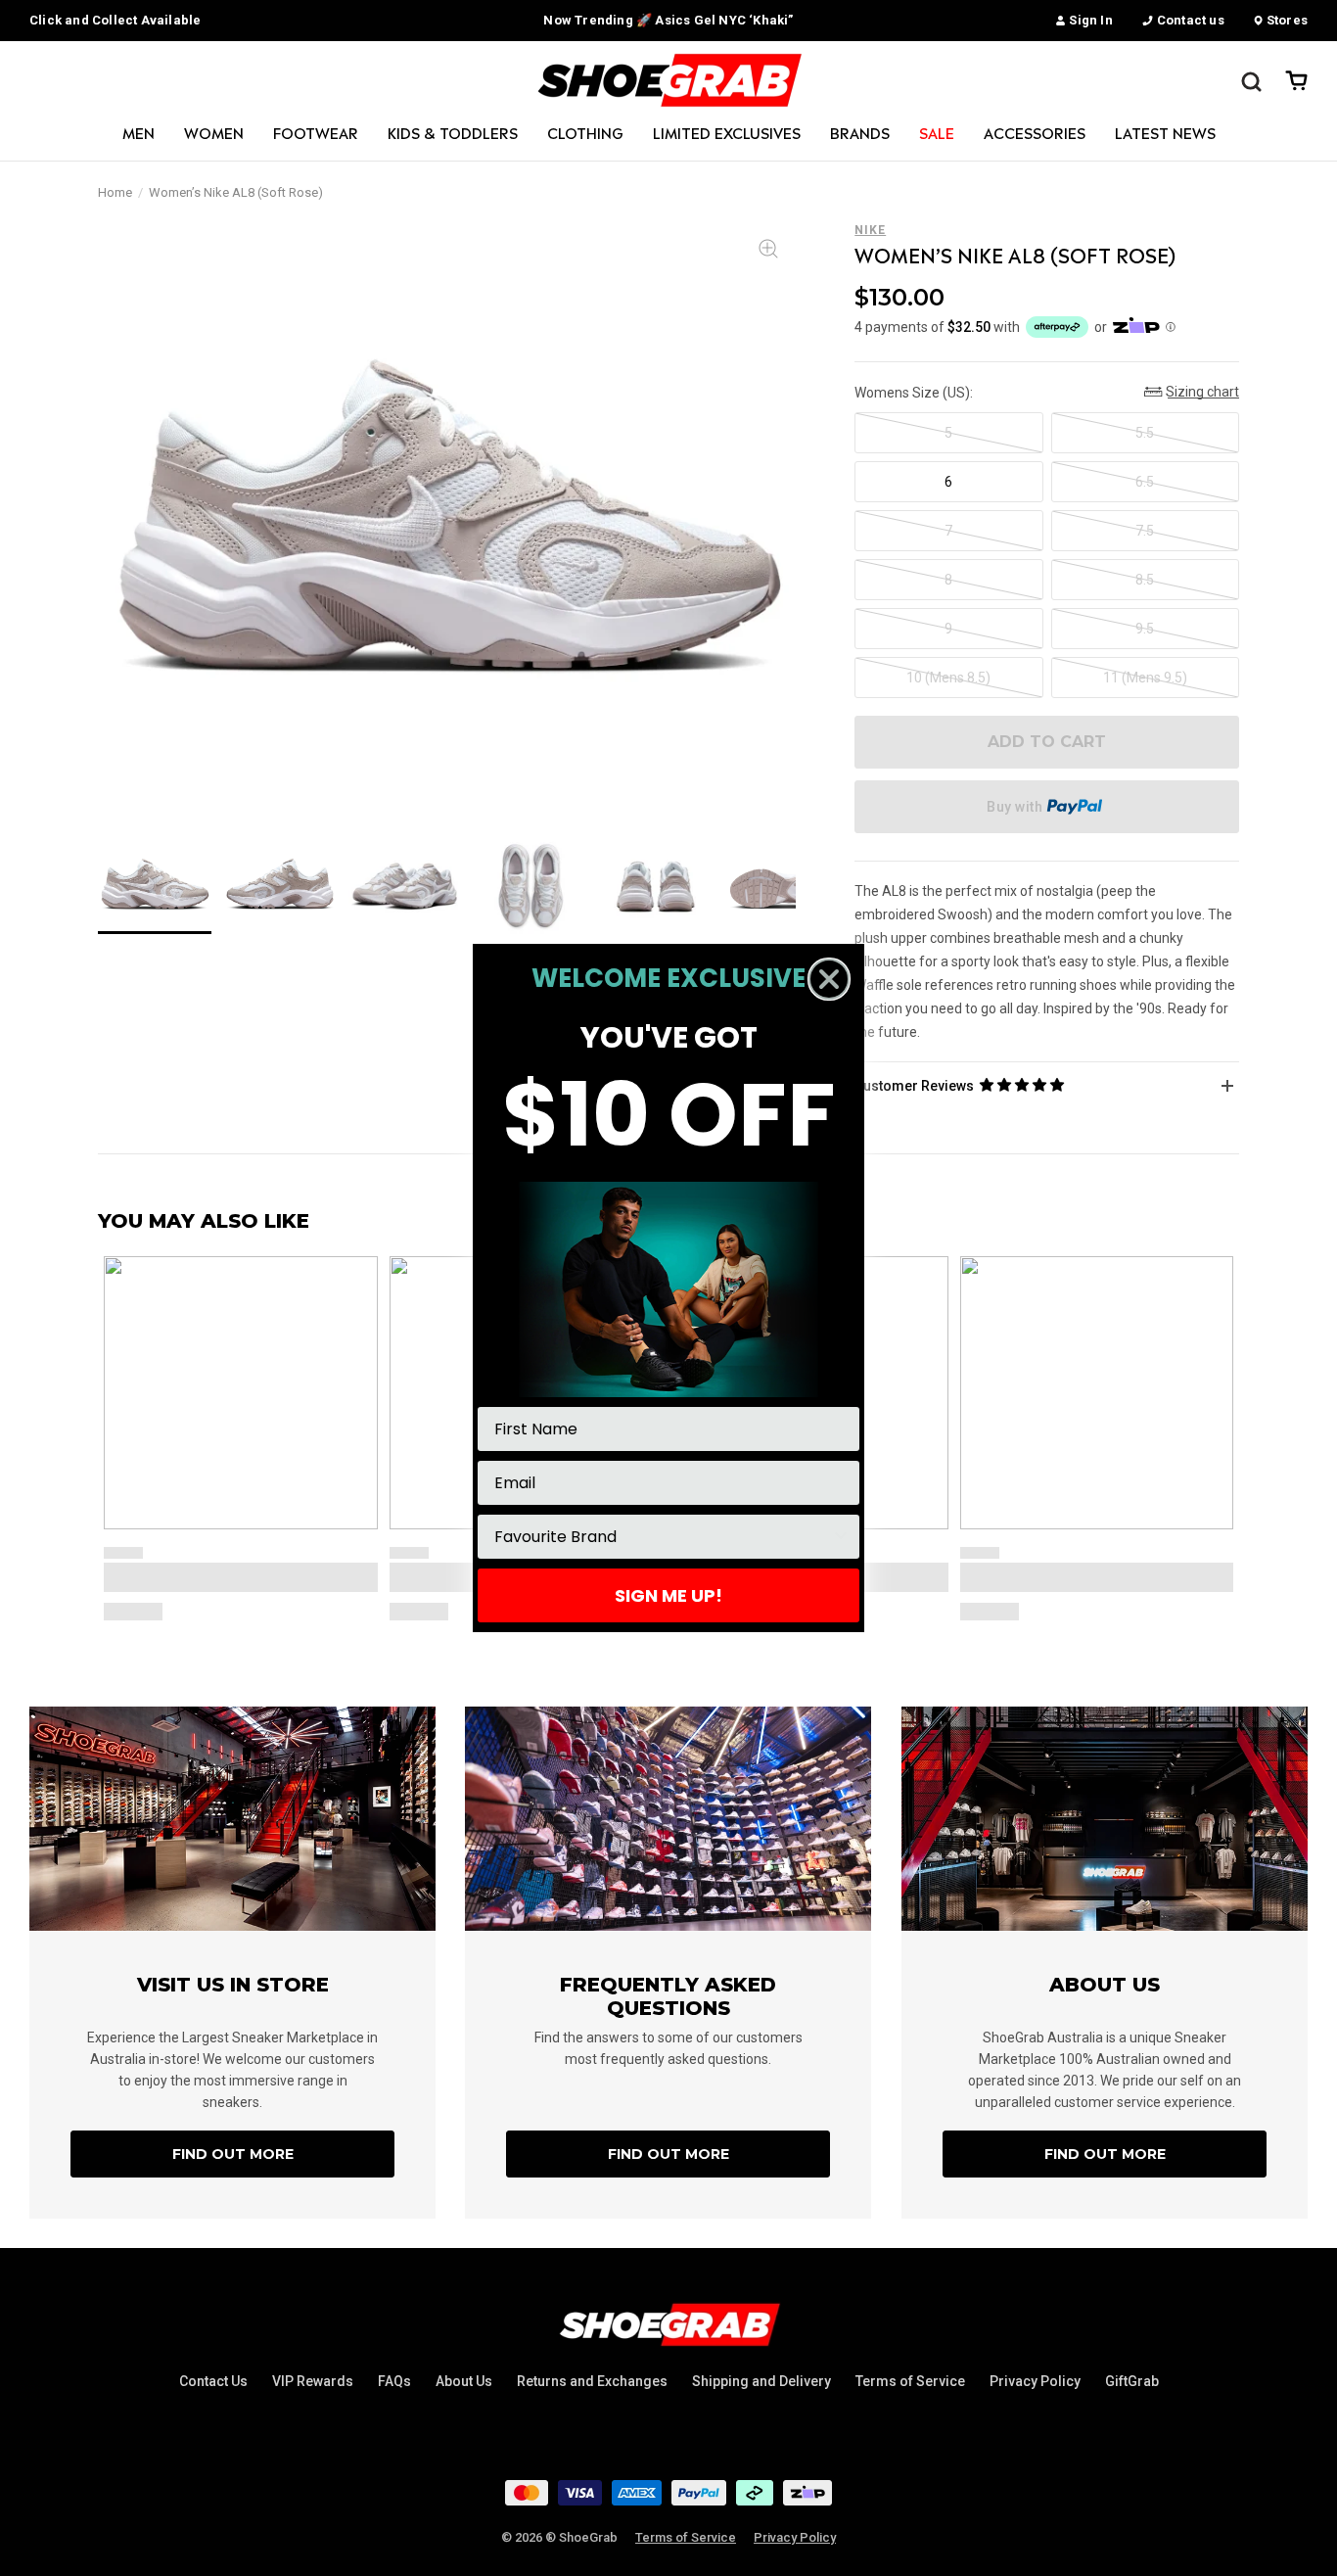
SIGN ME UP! (668, 1595)
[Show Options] (841, 1537)
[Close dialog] (829, 979)
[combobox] (663, 1537)
